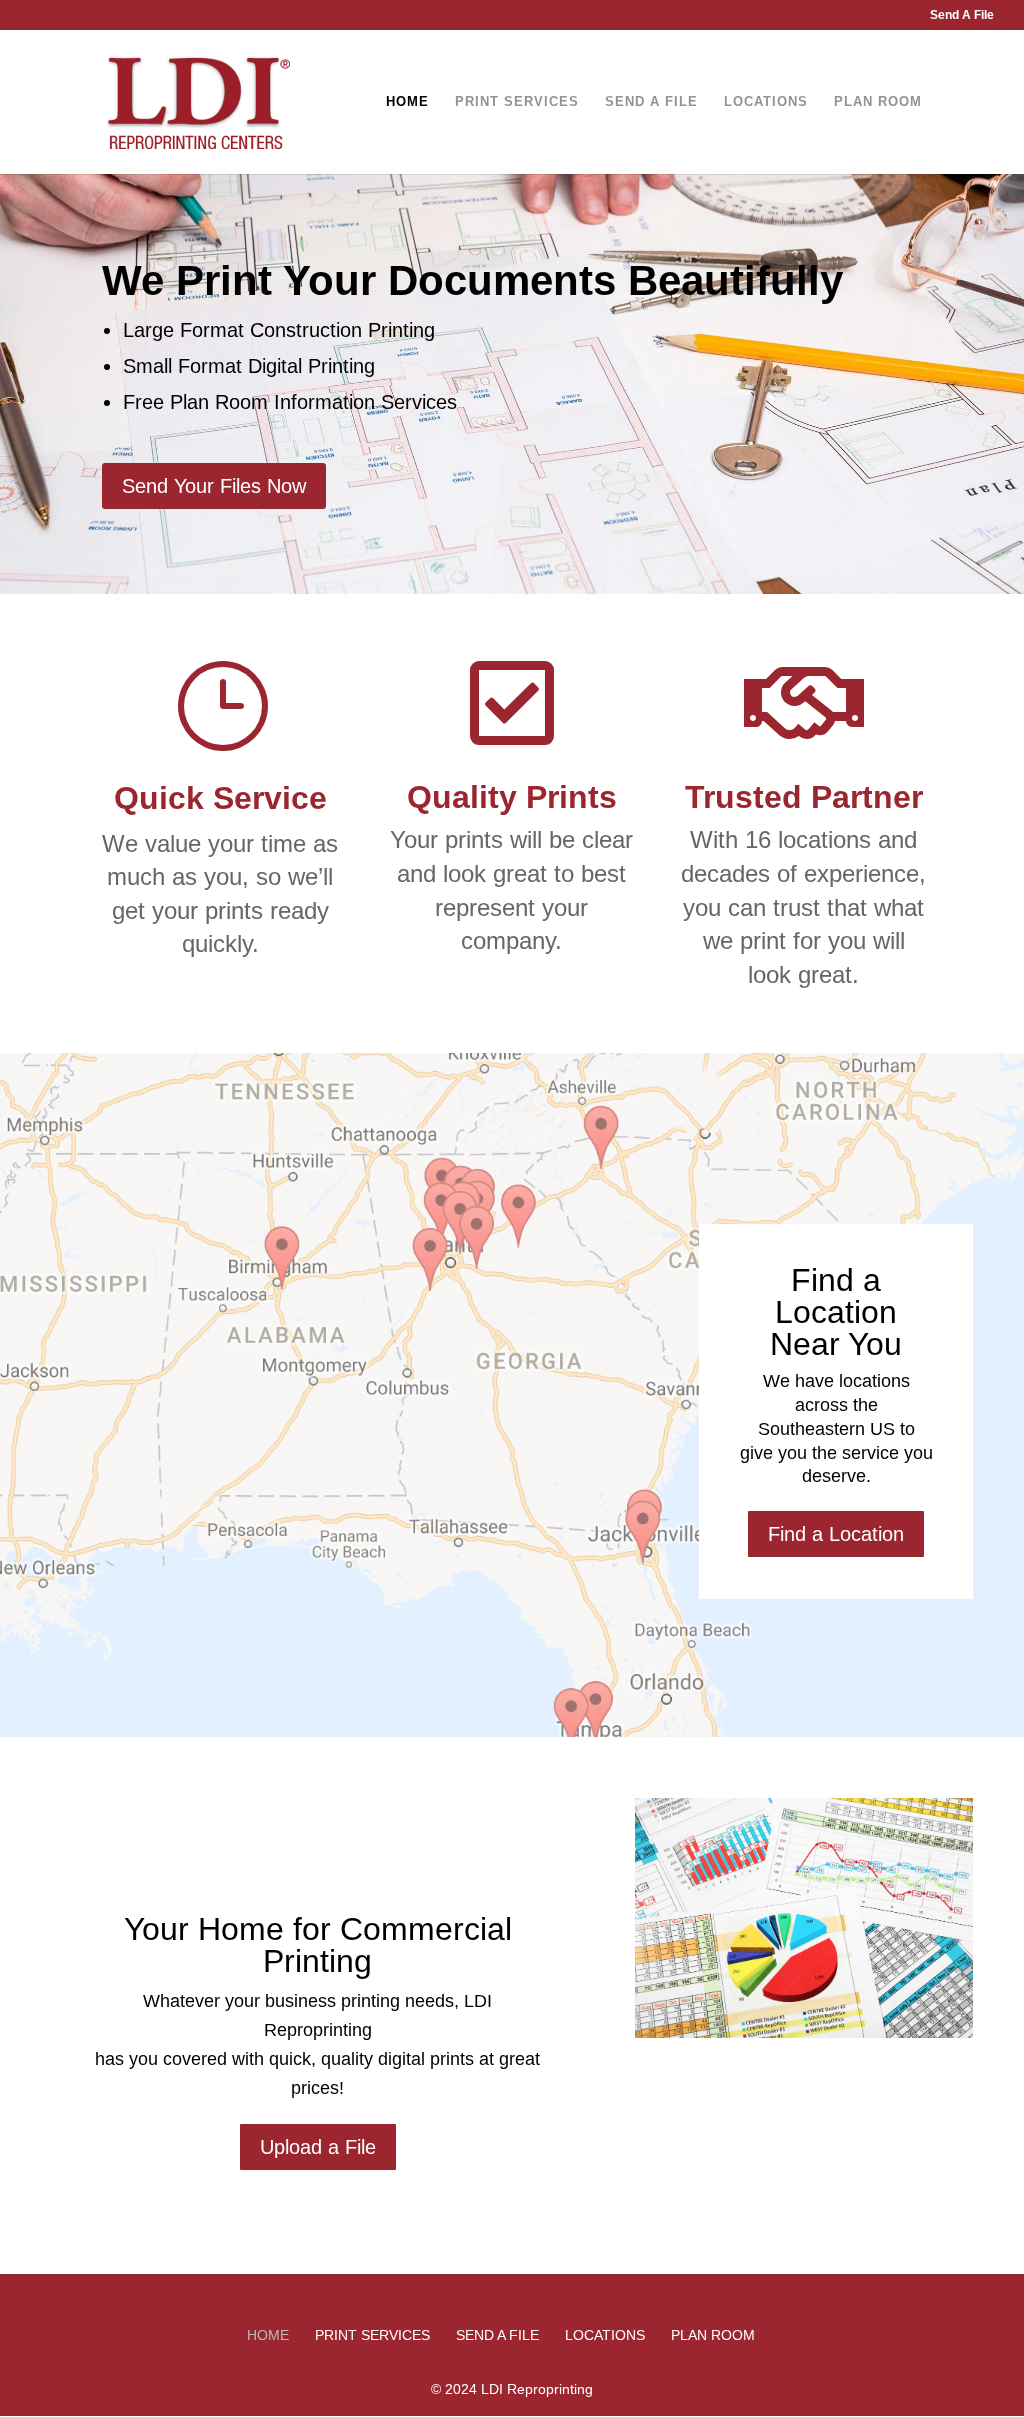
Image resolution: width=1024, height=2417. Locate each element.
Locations (766, 102)
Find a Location (836, 1534)
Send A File (962, 15)
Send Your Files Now (214, 486)
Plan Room (878, 102)
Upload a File (318, 2147)
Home (407, 102)
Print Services (517, 102)
